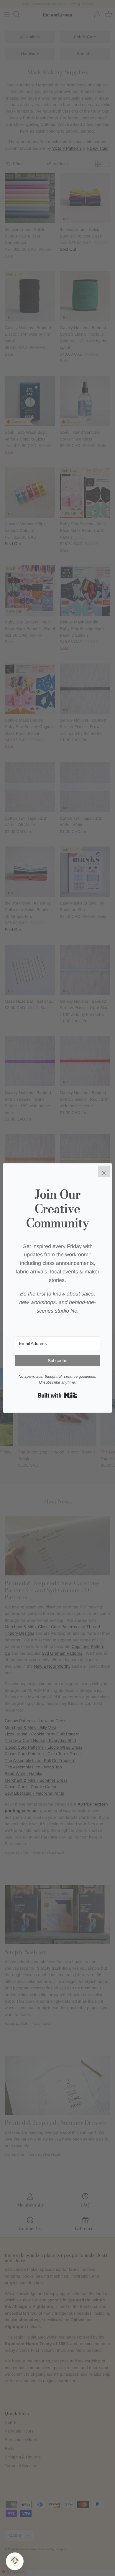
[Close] (104, 1171)
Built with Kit (58, 1395)
